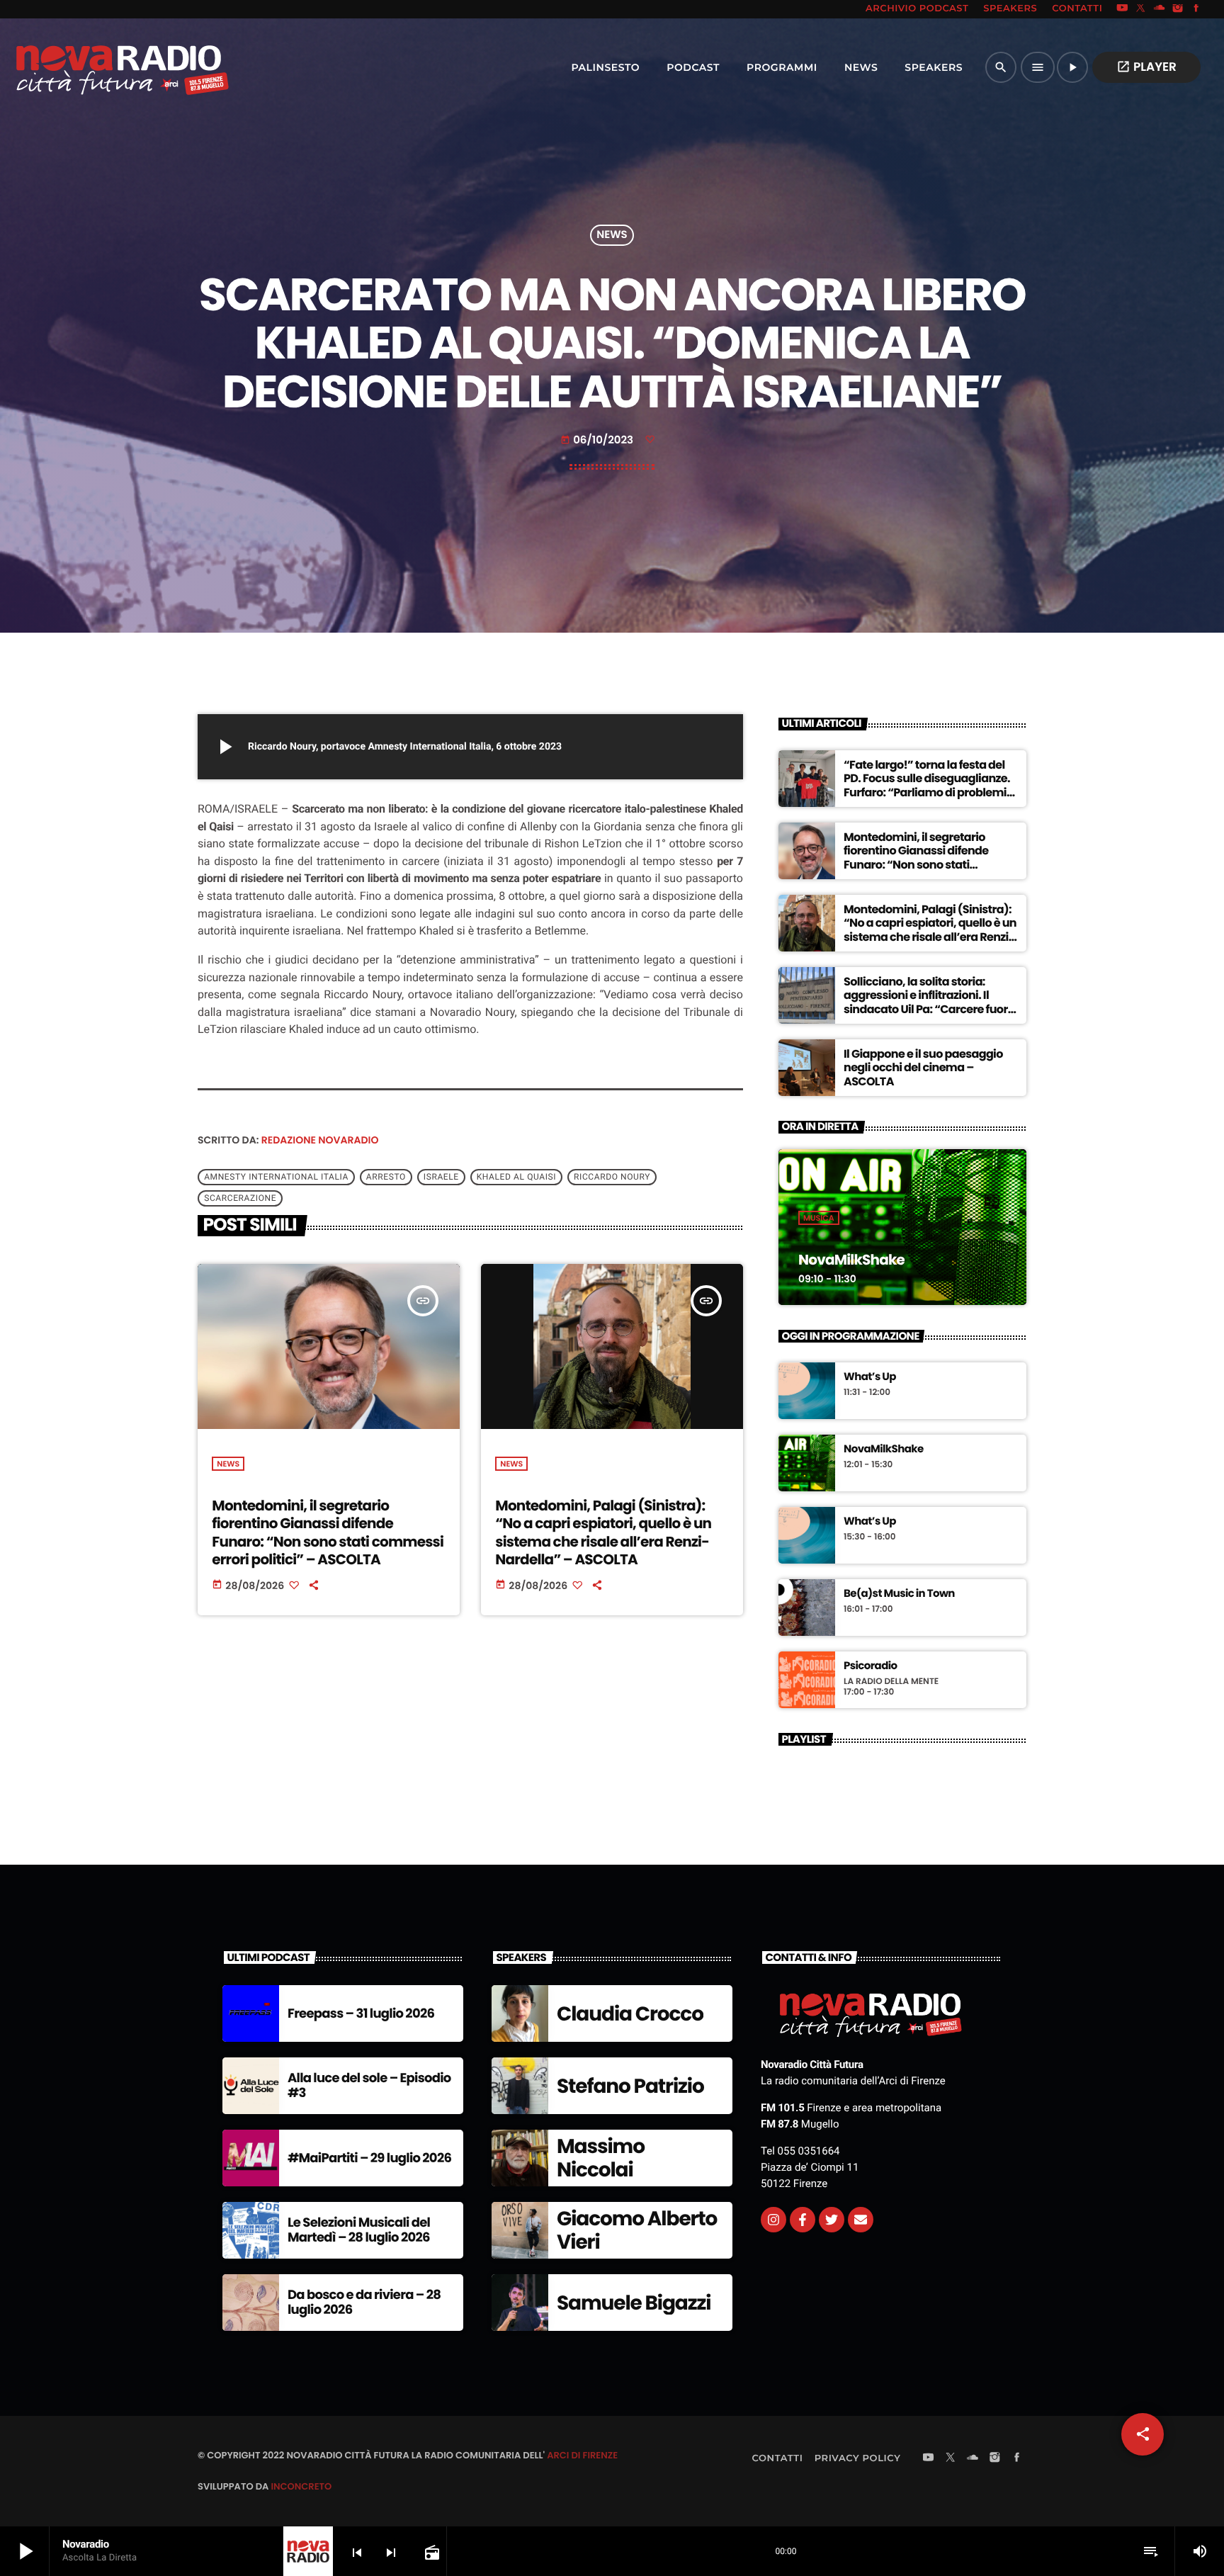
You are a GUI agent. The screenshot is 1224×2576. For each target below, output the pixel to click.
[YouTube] (1122, 9)
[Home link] (91, 67)
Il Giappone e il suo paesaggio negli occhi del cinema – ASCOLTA (923, 1067)
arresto (386, 1177)
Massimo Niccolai (601, 2158)
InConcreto (301, 2486)
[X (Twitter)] (1141, 9)
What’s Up (870, 1377)
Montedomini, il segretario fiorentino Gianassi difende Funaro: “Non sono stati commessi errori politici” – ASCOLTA (328, 1532)
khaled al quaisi (516, 1177)
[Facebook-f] (803, 2220)
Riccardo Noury (612, 1177)
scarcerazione (240, 1199)
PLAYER (1146, 67)
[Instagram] (1178, 9)
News (612, 236)
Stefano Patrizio (630, 2086)
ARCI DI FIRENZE (582, 2455)
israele (441, 1177)
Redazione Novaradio (320, 1140)
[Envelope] (861, 2220)
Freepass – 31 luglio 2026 (361, 2014)
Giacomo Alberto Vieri (637, 2231)
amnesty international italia (276, 1177)
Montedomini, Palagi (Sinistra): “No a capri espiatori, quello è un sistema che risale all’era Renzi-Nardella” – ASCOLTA (603, 1532)
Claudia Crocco (630, 2014)
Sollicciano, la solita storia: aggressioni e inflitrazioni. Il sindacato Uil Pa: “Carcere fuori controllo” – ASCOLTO (927, 1002)
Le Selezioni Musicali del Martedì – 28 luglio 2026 (359, 2231)
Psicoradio (871, 1666)
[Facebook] (1196, 9)
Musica (819, 1218)
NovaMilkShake (851, 1260)
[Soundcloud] (1160, 9)
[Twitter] (832, 2220)
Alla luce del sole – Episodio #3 (369, 2086)
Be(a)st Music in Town (899, 1594)
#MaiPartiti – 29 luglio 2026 (369, 2158)
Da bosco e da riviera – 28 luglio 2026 (364, 2303)
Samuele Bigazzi (634, 2303)
